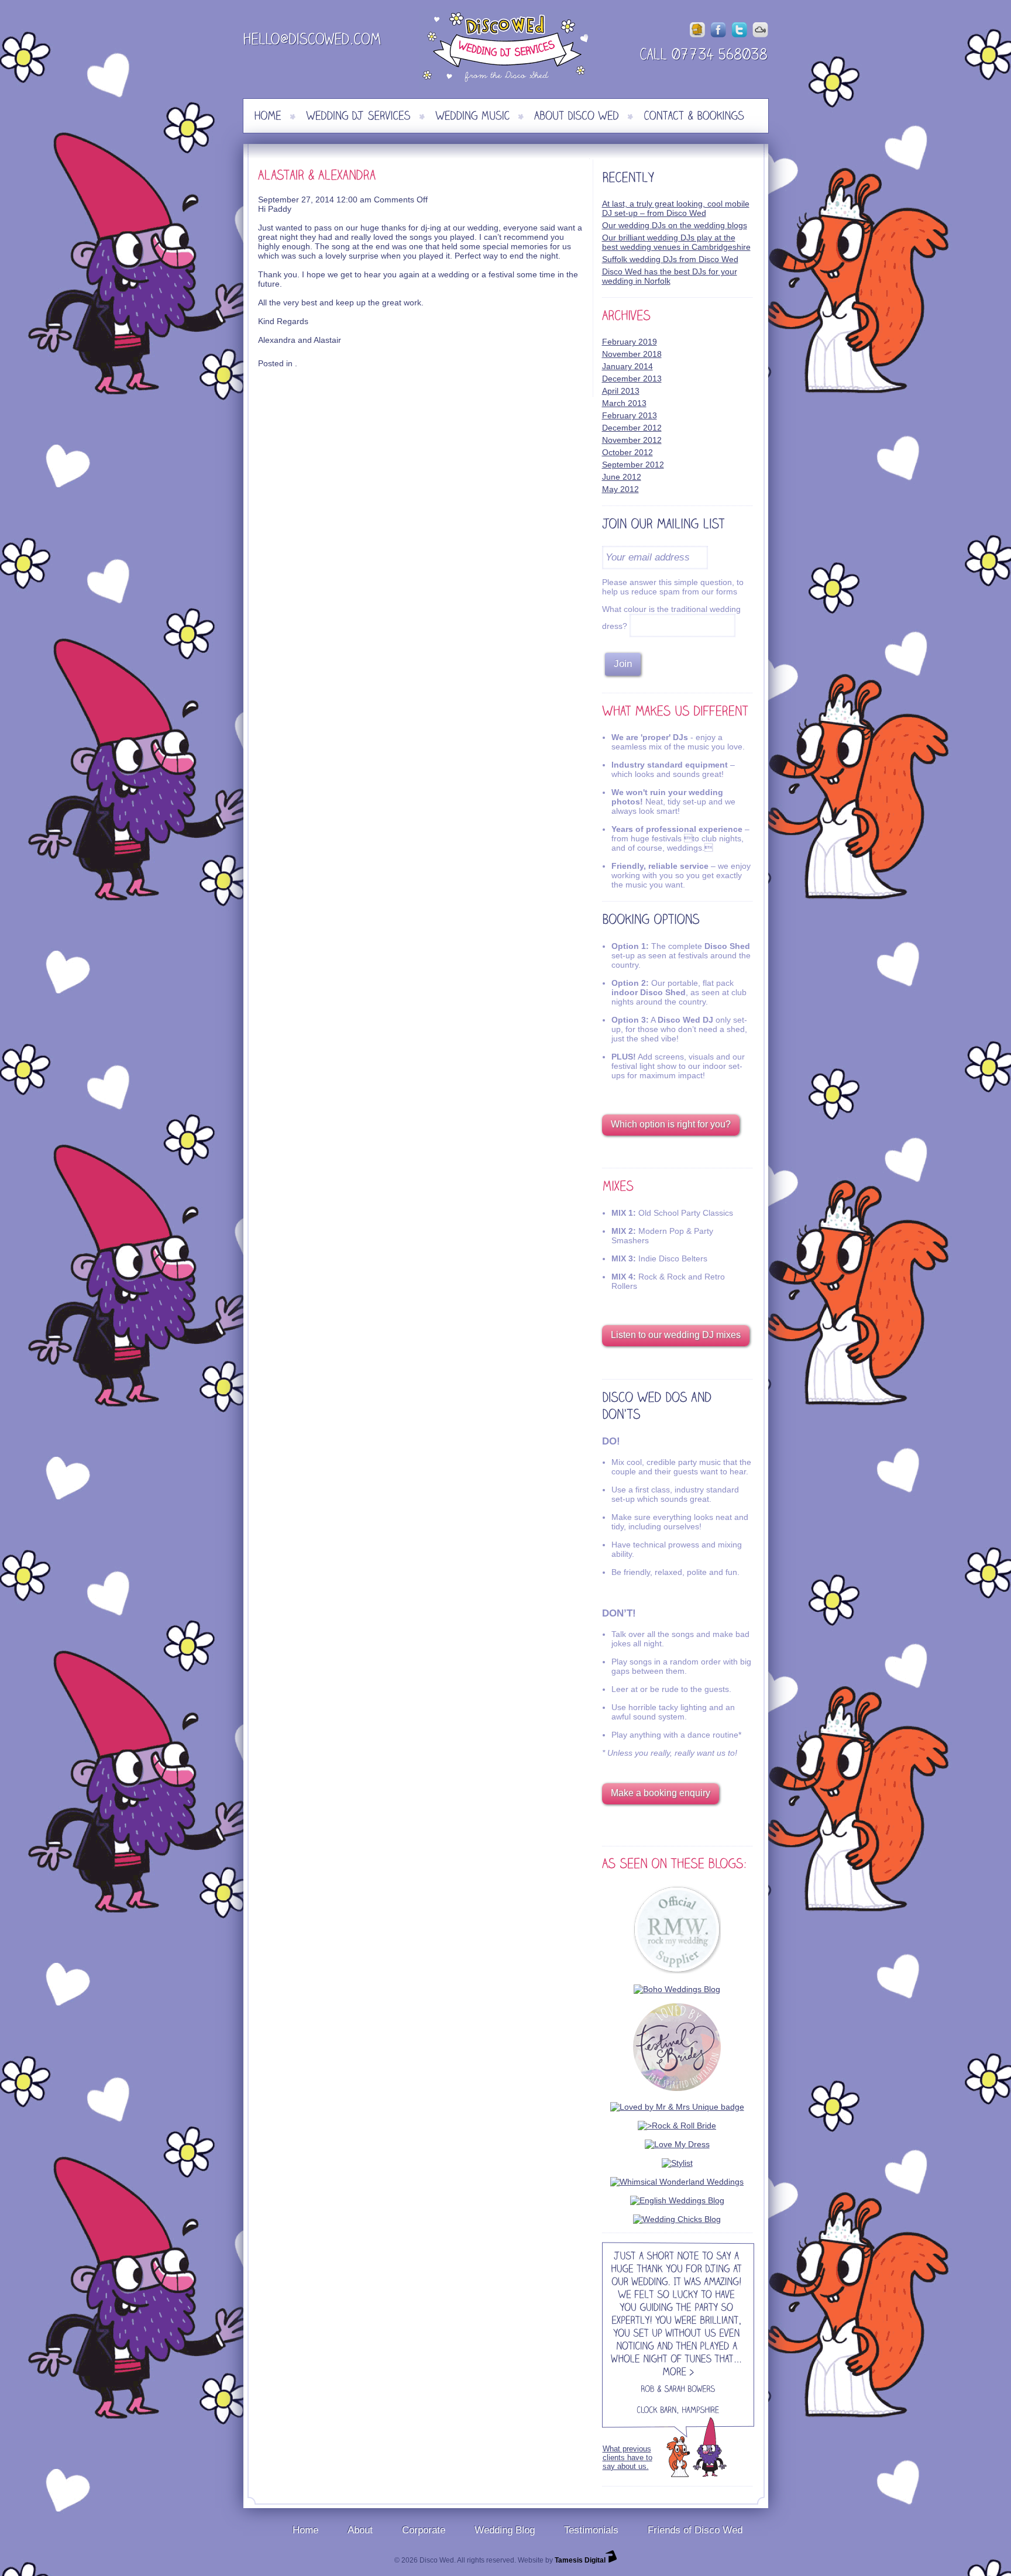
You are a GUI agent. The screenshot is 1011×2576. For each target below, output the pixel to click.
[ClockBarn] (656, 2412)
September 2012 (633, 465)
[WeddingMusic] (472, 116)
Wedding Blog (505, 2530)
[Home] (268, 116)
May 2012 (620, 489)
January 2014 (627, 366)
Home (305, 2530)
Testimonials (591, 2530)
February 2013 (630, 415)
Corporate (424, 2530)
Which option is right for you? (671, 1124)
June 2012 (622, 477)
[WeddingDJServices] (358, 116)
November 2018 (632, 354)
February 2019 (630, 342)
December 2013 (632, 379)
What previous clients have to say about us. (627, 2458)
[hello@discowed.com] (312, 41)
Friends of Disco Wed (695, 2530)
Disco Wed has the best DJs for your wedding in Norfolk (670, 276)
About (360, 2530)
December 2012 (632, 428)
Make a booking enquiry (661, 1793)
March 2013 (624, 403)
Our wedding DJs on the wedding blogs (675, 225)
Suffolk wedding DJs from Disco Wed (670, 259)
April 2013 (621, 391)
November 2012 (632, 440)
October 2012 (627, 452)
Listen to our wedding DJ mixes (676, 1335)
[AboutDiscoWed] (577, 116)
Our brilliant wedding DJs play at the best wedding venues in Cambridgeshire (676, 242)
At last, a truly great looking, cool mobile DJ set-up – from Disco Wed (676, 208)
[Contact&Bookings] (694, 116)
